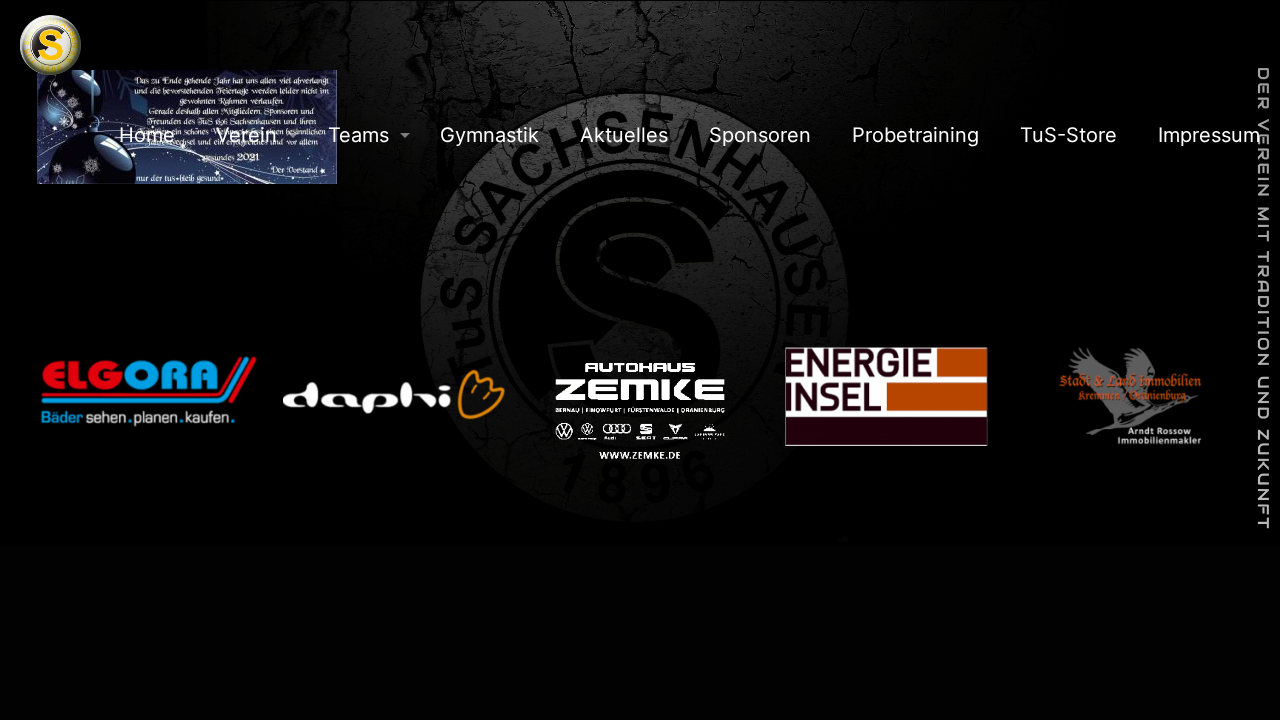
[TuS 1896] (50, 45)
